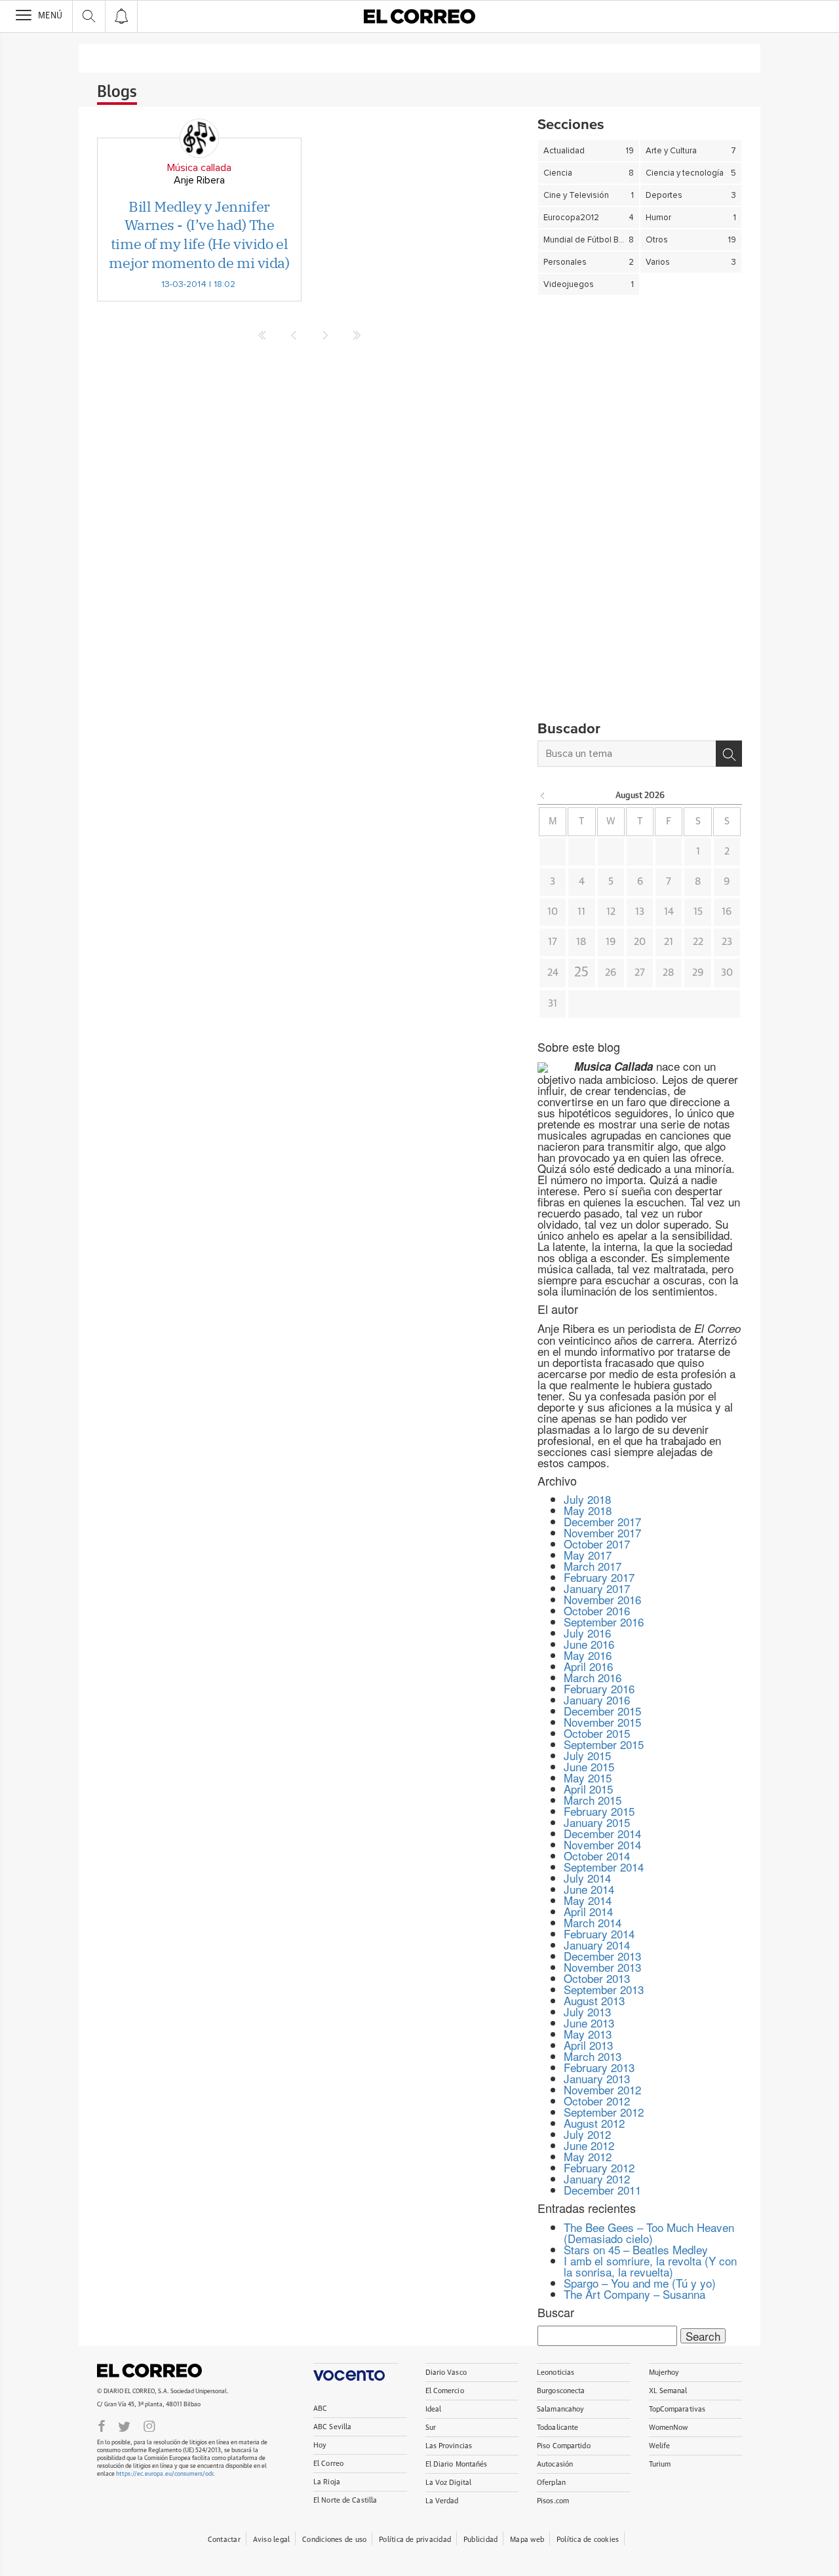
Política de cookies (588, 2540)
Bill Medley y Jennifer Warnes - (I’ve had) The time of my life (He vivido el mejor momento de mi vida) (199, 234)
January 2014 (597, 1945)
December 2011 (602, 2190)
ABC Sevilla (332, 2427)
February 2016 (599, 1688)
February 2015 (599, 1811)
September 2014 (604, 1867)
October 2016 (597, 1610)
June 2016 (589, 1644)
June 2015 (589, 1766)
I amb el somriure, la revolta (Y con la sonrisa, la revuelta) (650, 2266)
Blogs (117, 92)
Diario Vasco (446, 2373)
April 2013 (588, 2045)
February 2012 (599, 2167)
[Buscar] (729, 754)
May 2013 (588, 2034)
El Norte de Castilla (345, 2500)
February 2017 (599, 1577)
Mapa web (527, 2540)
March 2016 (593, 1677)
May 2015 (588, 1778)
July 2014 (587, 1878)
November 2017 (602, 1532)
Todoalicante (557, 2428)
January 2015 (597, 1822)
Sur (431, 2428)
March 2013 (593, 2056)
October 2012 (597, 2101)
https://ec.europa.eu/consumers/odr (165, 2474)
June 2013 (589, 2023)
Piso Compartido (564, 2446)
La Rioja (327, 2482)
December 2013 (602, 1956)
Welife (660, 2446)
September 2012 (604, 2112)
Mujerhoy (664, 2373)
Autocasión (555, 2464)
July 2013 (587, 2011)
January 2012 (597, 2179)
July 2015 (587, 1755)
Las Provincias (449, 2446)
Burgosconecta (561, 2391)
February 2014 (599, 1933)
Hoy (320, 2445)
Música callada (199, 168)
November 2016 (602, 1599)
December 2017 (602, 1521)
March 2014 (593, 1922)
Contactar (224, 2540)
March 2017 (593, 1566)
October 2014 (597, 1855)
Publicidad (480, 2540)
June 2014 (589, 1889)
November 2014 (602, 1844)
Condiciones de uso (334, 2540)
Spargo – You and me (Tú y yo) (640, 2283)
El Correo (149, 2370)
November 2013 (602, 1967)
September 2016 (604, 1622)
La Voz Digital (449, 2483)
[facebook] (102, 2425)
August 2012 (594, 2123)
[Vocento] (356, 2372)
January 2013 (597, 2078)
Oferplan (551, 2483)
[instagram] (149, 2425)
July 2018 (587, 1499)
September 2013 (604, 1989)
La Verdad (442, 2501)
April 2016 (588, 1666)
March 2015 (593, 1800)
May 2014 (588, 1900)
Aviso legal (271, 2540)
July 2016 (587, 1633)
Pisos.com (553, 2501)
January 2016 (597, 1700)
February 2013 (599, 2067)
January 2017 (597, 1588)
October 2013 (597, 1978)
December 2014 (602, 1833)
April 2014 (588, 1911)
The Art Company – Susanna (634, 2294)
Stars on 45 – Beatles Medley (636, 2249)
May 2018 (588, 1510)
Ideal (434, 2409)
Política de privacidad (415, 2540)
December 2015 (602, 1711)
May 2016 (588, 1655)
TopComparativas (677, 2409)
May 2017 (588, 1555)
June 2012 (589, 2145)
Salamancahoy (560, 2409)
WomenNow (669, 2428)
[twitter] (124, 2425)
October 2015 (597, 1733)
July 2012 (587, 2134)
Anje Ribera (199, 180)
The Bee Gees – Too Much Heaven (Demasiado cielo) (649, 2233)
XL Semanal (668, 2391)
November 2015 (602, 1722)
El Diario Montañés (457, 2464)
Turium (660, 2464)
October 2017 (597, 1544)
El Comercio (445, 2391)
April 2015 (588, 1789)
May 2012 (588, 2156)
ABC (320, 2409)
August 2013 (594, 2000)
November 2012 (602, 2089)
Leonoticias (556, 2373)
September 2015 (604, 1744)
